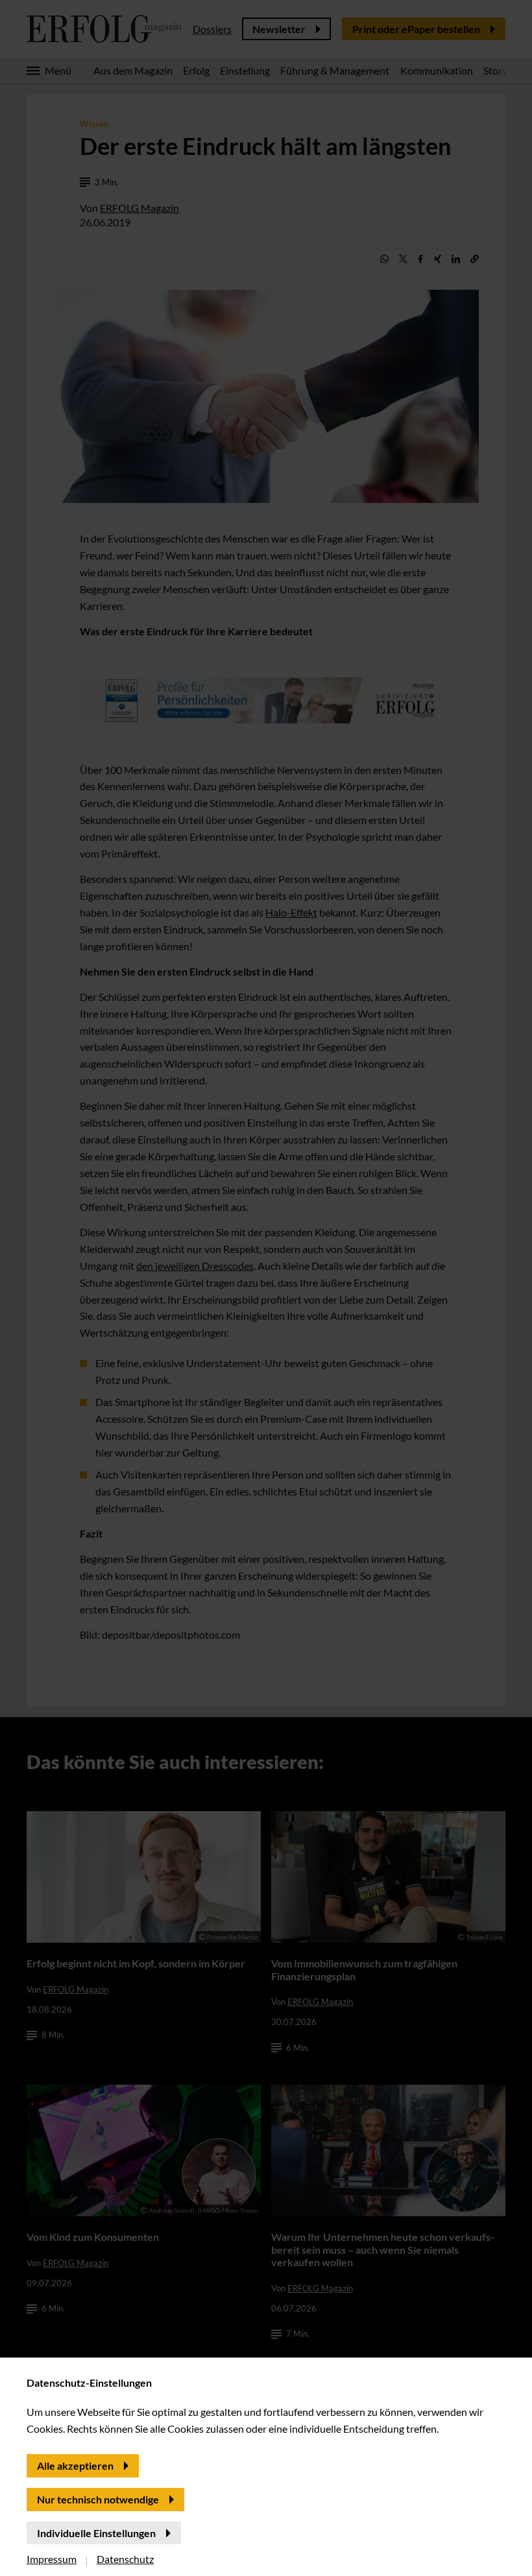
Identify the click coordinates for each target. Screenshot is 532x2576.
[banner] (266, 1288)
